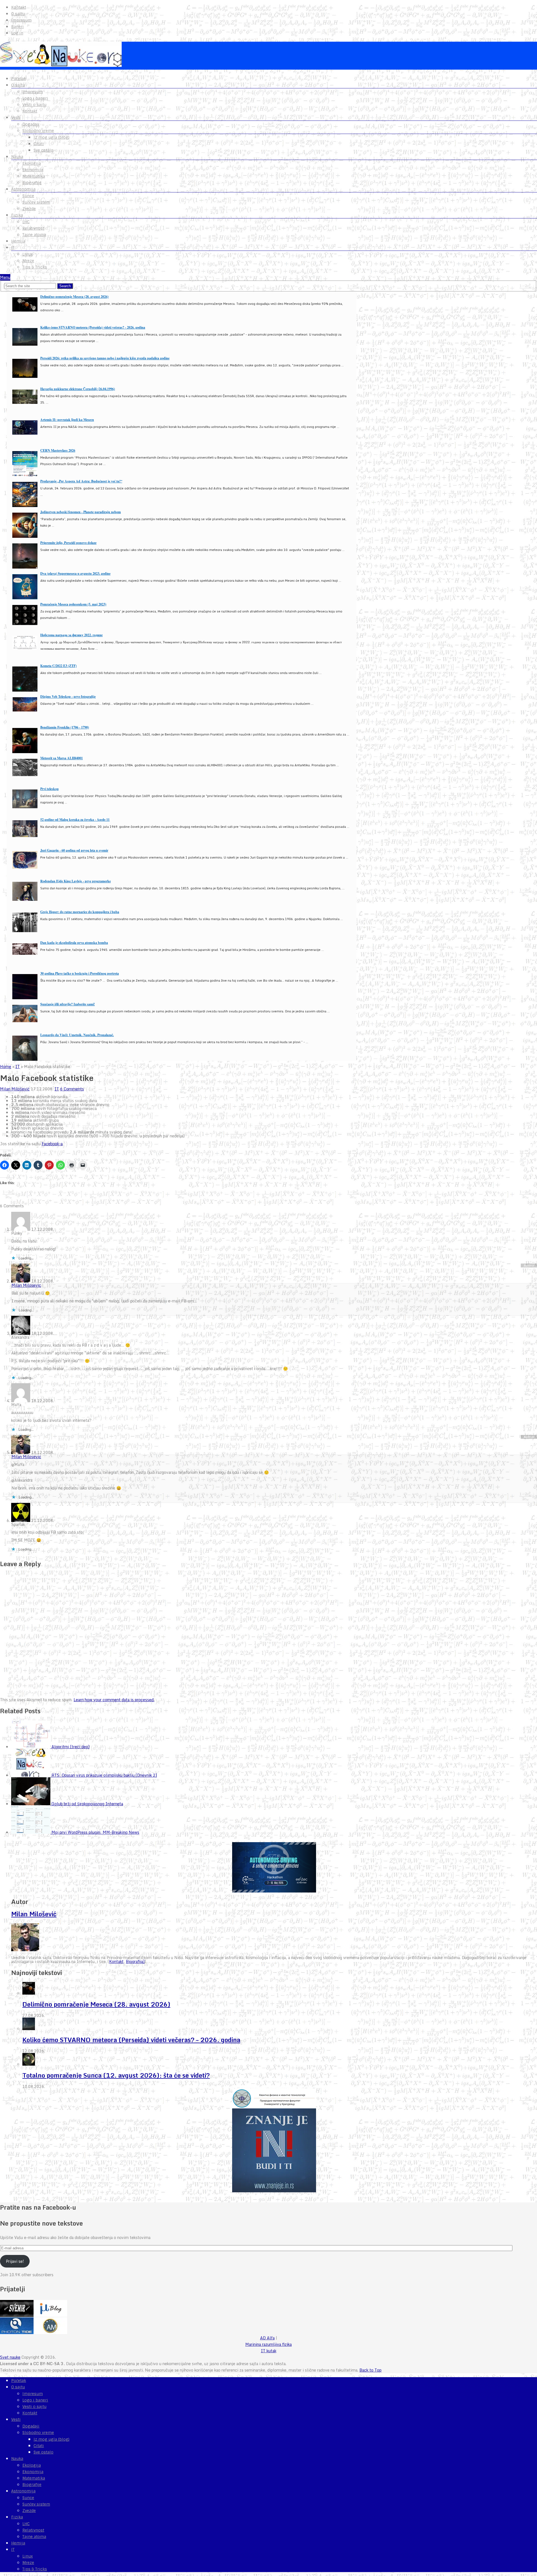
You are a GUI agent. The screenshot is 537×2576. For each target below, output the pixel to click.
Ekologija (32, 163)
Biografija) (135, 1961)
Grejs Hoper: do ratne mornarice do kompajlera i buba (80, 912)
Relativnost (33, 228)
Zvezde (29, 209)
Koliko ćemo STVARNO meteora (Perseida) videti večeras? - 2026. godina (93, 327)
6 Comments (72, 1089)
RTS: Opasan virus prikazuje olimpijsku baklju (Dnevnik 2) (104, 1775)
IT (13, 248)
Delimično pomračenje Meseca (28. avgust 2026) (74, 297)
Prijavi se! (15, 2261)
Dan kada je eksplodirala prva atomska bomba (74, 943)
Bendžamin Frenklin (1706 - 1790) (65, 727)
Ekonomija (33, 170)
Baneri (17, 27)
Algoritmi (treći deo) (70, 1747)
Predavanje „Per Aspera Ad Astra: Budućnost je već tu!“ (81, 481)
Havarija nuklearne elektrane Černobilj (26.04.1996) (78, 389)
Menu (5, 277)
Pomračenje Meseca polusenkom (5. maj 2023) (73, 604)
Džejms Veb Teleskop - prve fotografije (68, 697)
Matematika (34, 176)
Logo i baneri (35, 98)
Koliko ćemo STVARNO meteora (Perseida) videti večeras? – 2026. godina (131, 2040)
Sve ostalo (43, 150)
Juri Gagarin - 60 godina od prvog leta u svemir (74, 850)
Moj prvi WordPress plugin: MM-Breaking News (95, 1832)
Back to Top (370, 2370)
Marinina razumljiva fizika (268, 2344)
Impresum (21, 20)
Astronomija (23, 189)
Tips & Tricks (35, 267)
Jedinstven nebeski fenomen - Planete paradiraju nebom (81, 512)
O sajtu (18, 14)
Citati (39, 144)
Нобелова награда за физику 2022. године (71, 635)
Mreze (28, 261)
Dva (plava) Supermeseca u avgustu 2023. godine (75, 573)
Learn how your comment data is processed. (114, 1700)
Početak (19, 79)
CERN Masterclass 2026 (58, 450)
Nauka (17, 157)
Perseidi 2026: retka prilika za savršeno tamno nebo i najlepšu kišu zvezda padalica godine (105, 358)
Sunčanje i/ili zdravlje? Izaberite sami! (68, 1004)
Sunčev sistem (36, 202)
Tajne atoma (34, 235)
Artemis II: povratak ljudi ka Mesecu (67, 420)
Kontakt (19, 7)
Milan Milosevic (26, 1285)
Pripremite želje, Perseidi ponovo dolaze (68, 543)
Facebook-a (52, 1144)
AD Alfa (267, 2338)
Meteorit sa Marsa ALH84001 (62, 758)
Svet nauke (10, 2357)
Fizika (17, 215)
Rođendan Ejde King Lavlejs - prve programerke (76, 881)
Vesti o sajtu (34, 105)
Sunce (28, 196)
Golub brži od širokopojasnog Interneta (87, 1804)
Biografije (32, 183)
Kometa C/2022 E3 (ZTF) (58, 666)
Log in (17, 33)
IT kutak (269, 2351)
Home (6, 1067)
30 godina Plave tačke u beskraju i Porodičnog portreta (80, 973)
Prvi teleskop (50, 789)
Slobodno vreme (38, 131)
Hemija (18, 241)
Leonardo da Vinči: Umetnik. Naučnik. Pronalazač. (77, 1035)
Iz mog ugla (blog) (51, 137)
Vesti (16, 117)
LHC (26, 222)
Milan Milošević (15, 1089)
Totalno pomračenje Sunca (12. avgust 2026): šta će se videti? (116, 2075)
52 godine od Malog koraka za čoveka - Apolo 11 (75, 820)
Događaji (31, 124)
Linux (28, 254)
